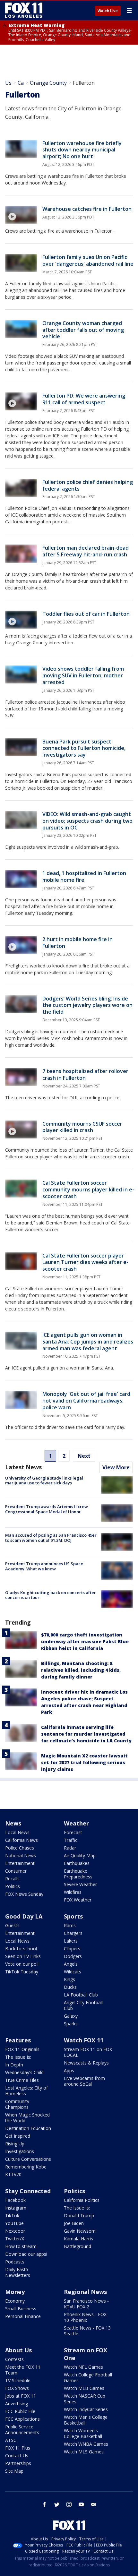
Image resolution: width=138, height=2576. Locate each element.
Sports (73, 1916)
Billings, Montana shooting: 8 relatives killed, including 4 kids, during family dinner (81, 1670)
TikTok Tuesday (22, 1972)
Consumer (16, 1871)
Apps (69, 2070)
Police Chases (20, 1848)
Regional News (85, 2292)
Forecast (73, 1832)
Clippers (72, 1949)
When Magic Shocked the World (27, 2118)
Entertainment (20, 1863)
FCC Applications (22, 2419)
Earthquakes (77, 1863)
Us (8, 83)
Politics (13, 1886)
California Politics (82, 2200)
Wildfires (73, 1892)
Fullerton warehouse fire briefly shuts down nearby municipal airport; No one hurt (82, 150)
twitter (57, 2504)
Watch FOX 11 (84, 2040)
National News (21, 1855)
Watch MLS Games (84, 2452)
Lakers (71, 1941)
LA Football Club (81, 1995)
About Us (18, 2350)
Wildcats (73, 1972)
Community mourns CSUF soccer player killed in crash (82, 1127)
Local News (17, 1832)
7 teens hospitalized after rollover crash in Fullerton (85, 1074)
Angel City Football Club (83, 2005)
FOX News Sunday (24, 1894)
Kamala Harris (78, 2239)
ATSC (11, 2440)
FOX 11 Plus (18, 2448)
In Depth (14, 2065)
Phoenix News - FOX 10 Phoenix (85, 2317)
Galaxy (71, 2016)
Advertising (17, 2404)
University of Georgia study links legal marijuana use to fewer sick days (44, 1481)
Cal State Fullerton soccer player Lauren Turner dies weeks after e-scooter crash (85, 1262)
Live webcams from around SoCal (84, 2081)
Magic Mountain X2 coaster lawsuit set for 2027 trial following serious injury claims (84, 1762)
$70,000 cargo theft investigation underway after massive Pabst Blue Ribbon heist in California (85, 1641)
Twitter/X (15, 2239)
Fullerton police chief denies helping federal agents (88, 485)
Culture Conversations (28, 2159)
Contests (14, 2359)
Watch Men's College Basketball (86, 2420)
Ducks (70, 1987)
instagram (69, 2504)
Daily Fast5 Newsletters (18, 2272)
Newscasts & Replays (86, 2063)
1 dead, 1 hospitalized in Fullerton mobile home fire (84, 876)
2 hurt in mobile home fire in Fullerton (78, 943)
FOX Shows (17, 2388)
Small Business (21, 2309)
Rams (70, 1925)
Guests (12, 1925)
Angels (71, 1964)
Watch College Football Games (88, 2378)
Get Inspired (18, 2136)
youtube (81, 2504)
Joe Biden (74, 2223)
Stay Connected (28, 2191)
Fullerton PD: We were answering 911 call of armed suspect (84, 399)
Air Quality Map (80, 1855)
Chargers (73, 1933)
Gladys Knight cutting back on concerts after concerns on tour (51, 1595)
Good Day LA (24, 1916)
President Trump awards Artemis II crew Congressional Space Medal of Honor (47, 1509)
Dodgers (73, 1956)
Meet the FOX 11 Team (23, 2370)
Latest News (23, 1467)
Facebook (15, 2200)
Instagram (16, 2208)
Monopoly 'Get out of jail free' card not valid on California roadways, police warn (86, 1401)
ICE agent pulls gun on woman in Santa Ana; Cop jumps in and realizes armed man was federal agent (88, 1342)
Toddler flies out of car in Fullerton (86, 614)
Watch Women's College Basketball (83, 2433)
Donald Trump (79, 2215)
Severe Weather (80, 1884)
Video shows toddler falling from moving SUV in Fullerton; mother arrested (83, 675)
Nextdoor (15, 2231)
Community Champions (17, 2104)
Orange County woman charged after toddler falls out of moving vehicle (83, 330)
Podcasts (15, 2262)
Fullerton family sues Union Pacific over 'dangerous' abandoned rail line (88, 260)
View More (116, 1467)
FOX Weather (78, 1900)
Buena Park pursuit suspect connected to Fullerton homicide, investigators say (84, 748)
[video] (21, 215)
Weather (76, 1823)
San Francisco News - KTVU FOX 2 (86, 2304)
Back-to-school (21, 1949)
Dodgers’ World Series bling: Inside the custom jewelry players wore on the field (87, 1005)
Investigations (20, 2151)
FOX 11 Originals (22, 2049)
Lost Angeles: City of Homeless (26, 2091)
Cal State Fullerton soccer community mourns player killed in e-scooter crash (88, 1189)
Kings (69, 1979)
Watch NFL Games (83, 2367)
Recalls (12, 1879)
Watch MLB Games (84, 2388)
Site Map (14, 2471)
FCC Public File (20, 2411)
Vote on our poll (22, 1964)
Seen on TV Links (23, 1956)
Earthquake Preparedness (78, 1874)
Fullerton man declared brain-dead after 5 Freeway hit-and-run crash (86, 551)
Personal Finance (23, 2316)
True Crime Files (22, 2080)
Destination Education (28, 2128)
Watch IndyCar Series (86, 2409)
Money (15, 2292)
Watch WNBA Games (86, 2444)
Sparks (71, 2024)
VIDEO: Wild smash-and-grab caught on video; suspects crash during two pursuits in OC (87, 821)
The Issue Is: (18, 2057)
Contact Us (17, 2456)
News (13, 1823)
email (93, 2504)
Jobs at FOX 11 (21, 2396)
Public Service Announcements (22, 2430)
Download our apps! (26, 2254)
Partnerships (18, 2463)
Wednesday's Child (24, 2072)
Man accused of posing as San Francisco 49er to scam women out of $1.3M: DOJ (51, 1538)
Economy (15, 2301)
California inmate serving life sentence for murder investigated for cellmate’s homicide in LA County (86, 1734)
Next (84, 1456)
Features (18, 2040)
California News (22, 1840)
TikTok (12, 2215)
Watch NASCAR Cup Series (85, 2399)
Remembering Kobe (26, 2167)
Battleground (78, 2246)
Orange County (48, 83)
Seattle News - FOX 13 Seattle (87, 2331)
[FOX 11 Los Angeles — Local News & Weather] (24, 10)
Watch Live (108, 11)
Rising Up (15, 2144)
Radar (70, 1848)
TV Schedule (18, 2380)
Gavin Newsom (80, 2231)
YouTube (14, 2223)
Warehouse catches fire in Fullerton (87, 209)
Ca (21, 83)
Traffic (71, 1840)
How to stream (21, 2246)
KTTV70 (13, 2174)
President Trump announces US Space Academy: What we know (44, 1566)
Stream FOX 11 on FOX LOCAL (88, 2052)
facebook (45, 2504)
